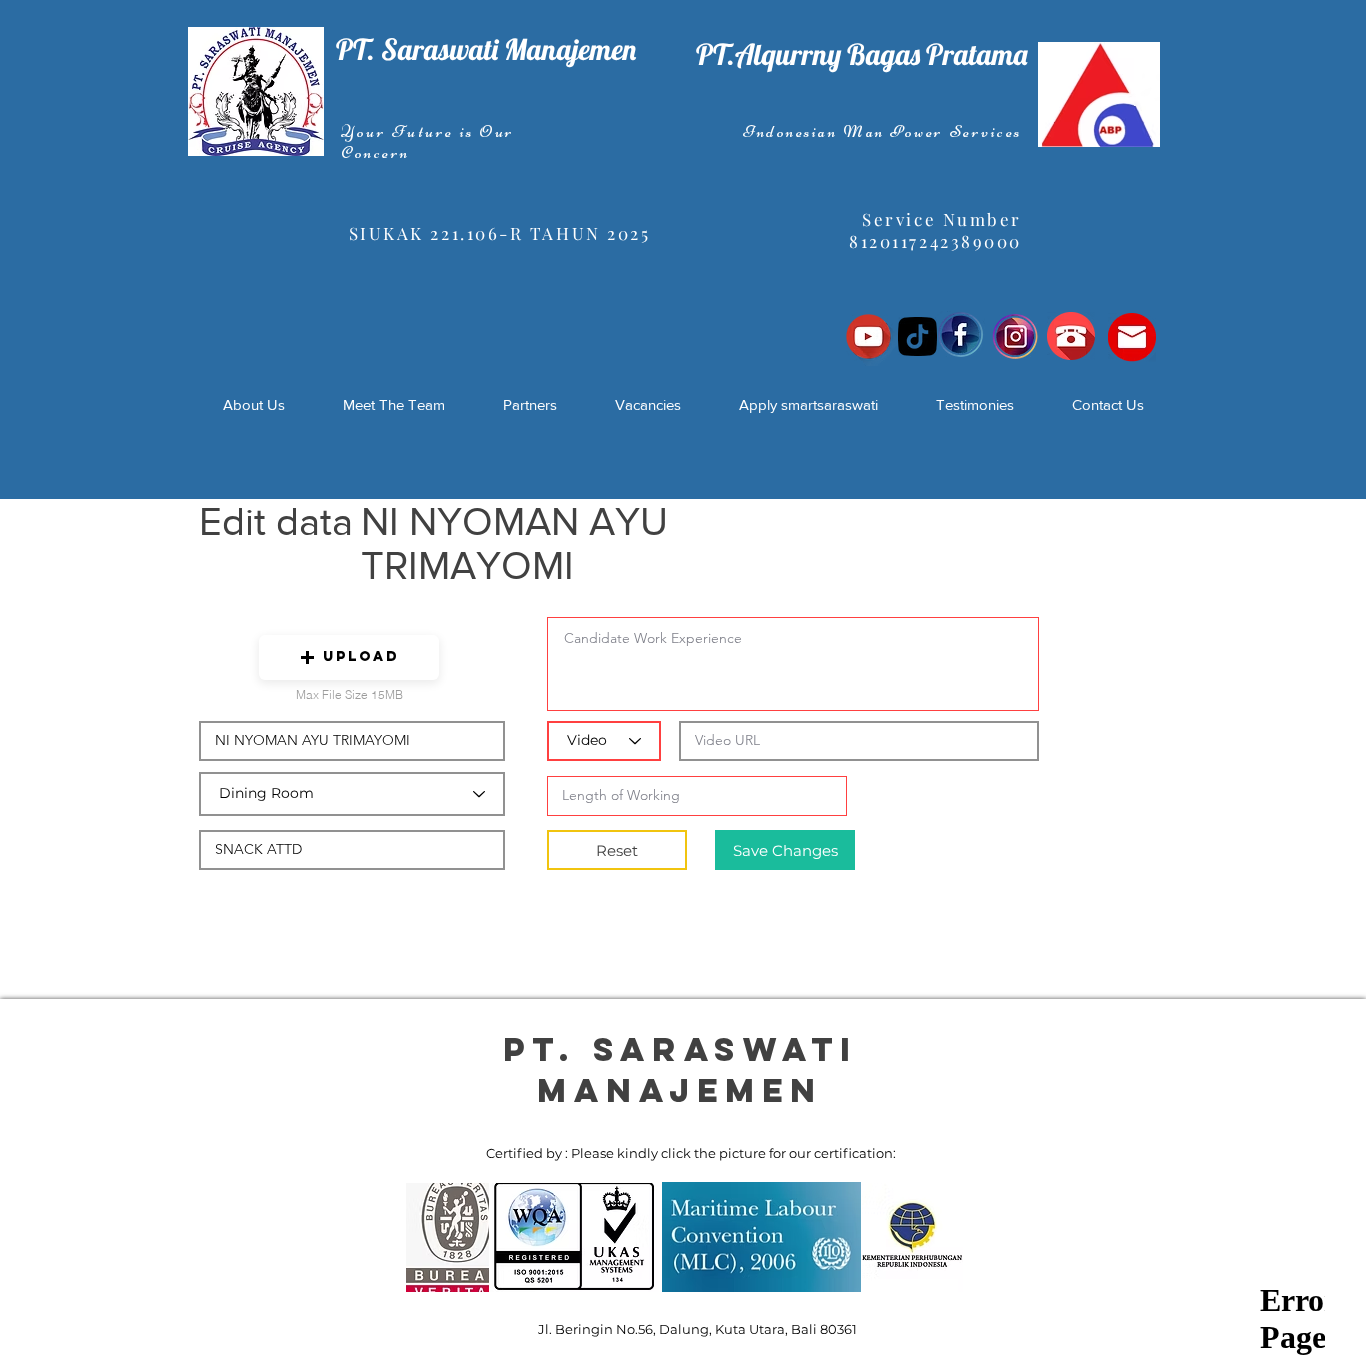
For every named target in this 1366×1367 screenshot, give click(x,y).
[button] (349, 657)
